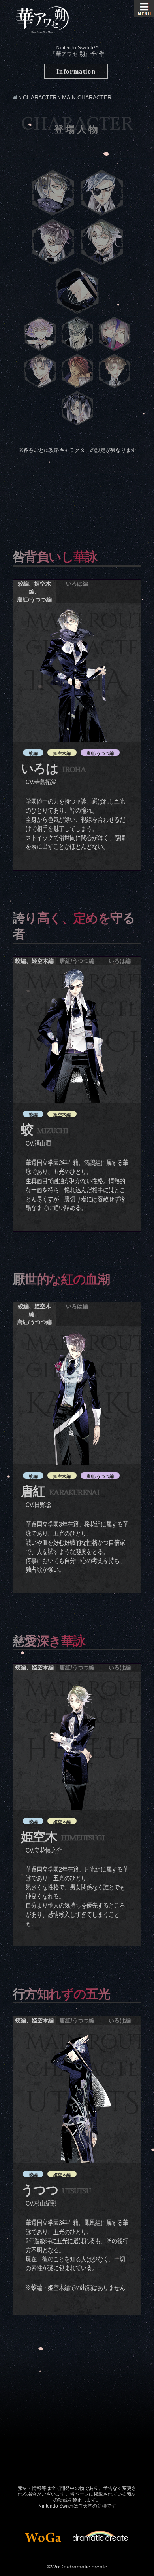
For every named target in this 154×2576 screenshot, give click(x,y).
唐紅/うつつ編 (77, 961)
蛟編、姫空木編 (34, 961)
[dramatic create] (100, 2534)
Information (76, 71)
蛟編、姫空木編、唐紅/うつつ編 (34, 592)
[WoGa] (43, 2538)
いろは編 (77, 584)
